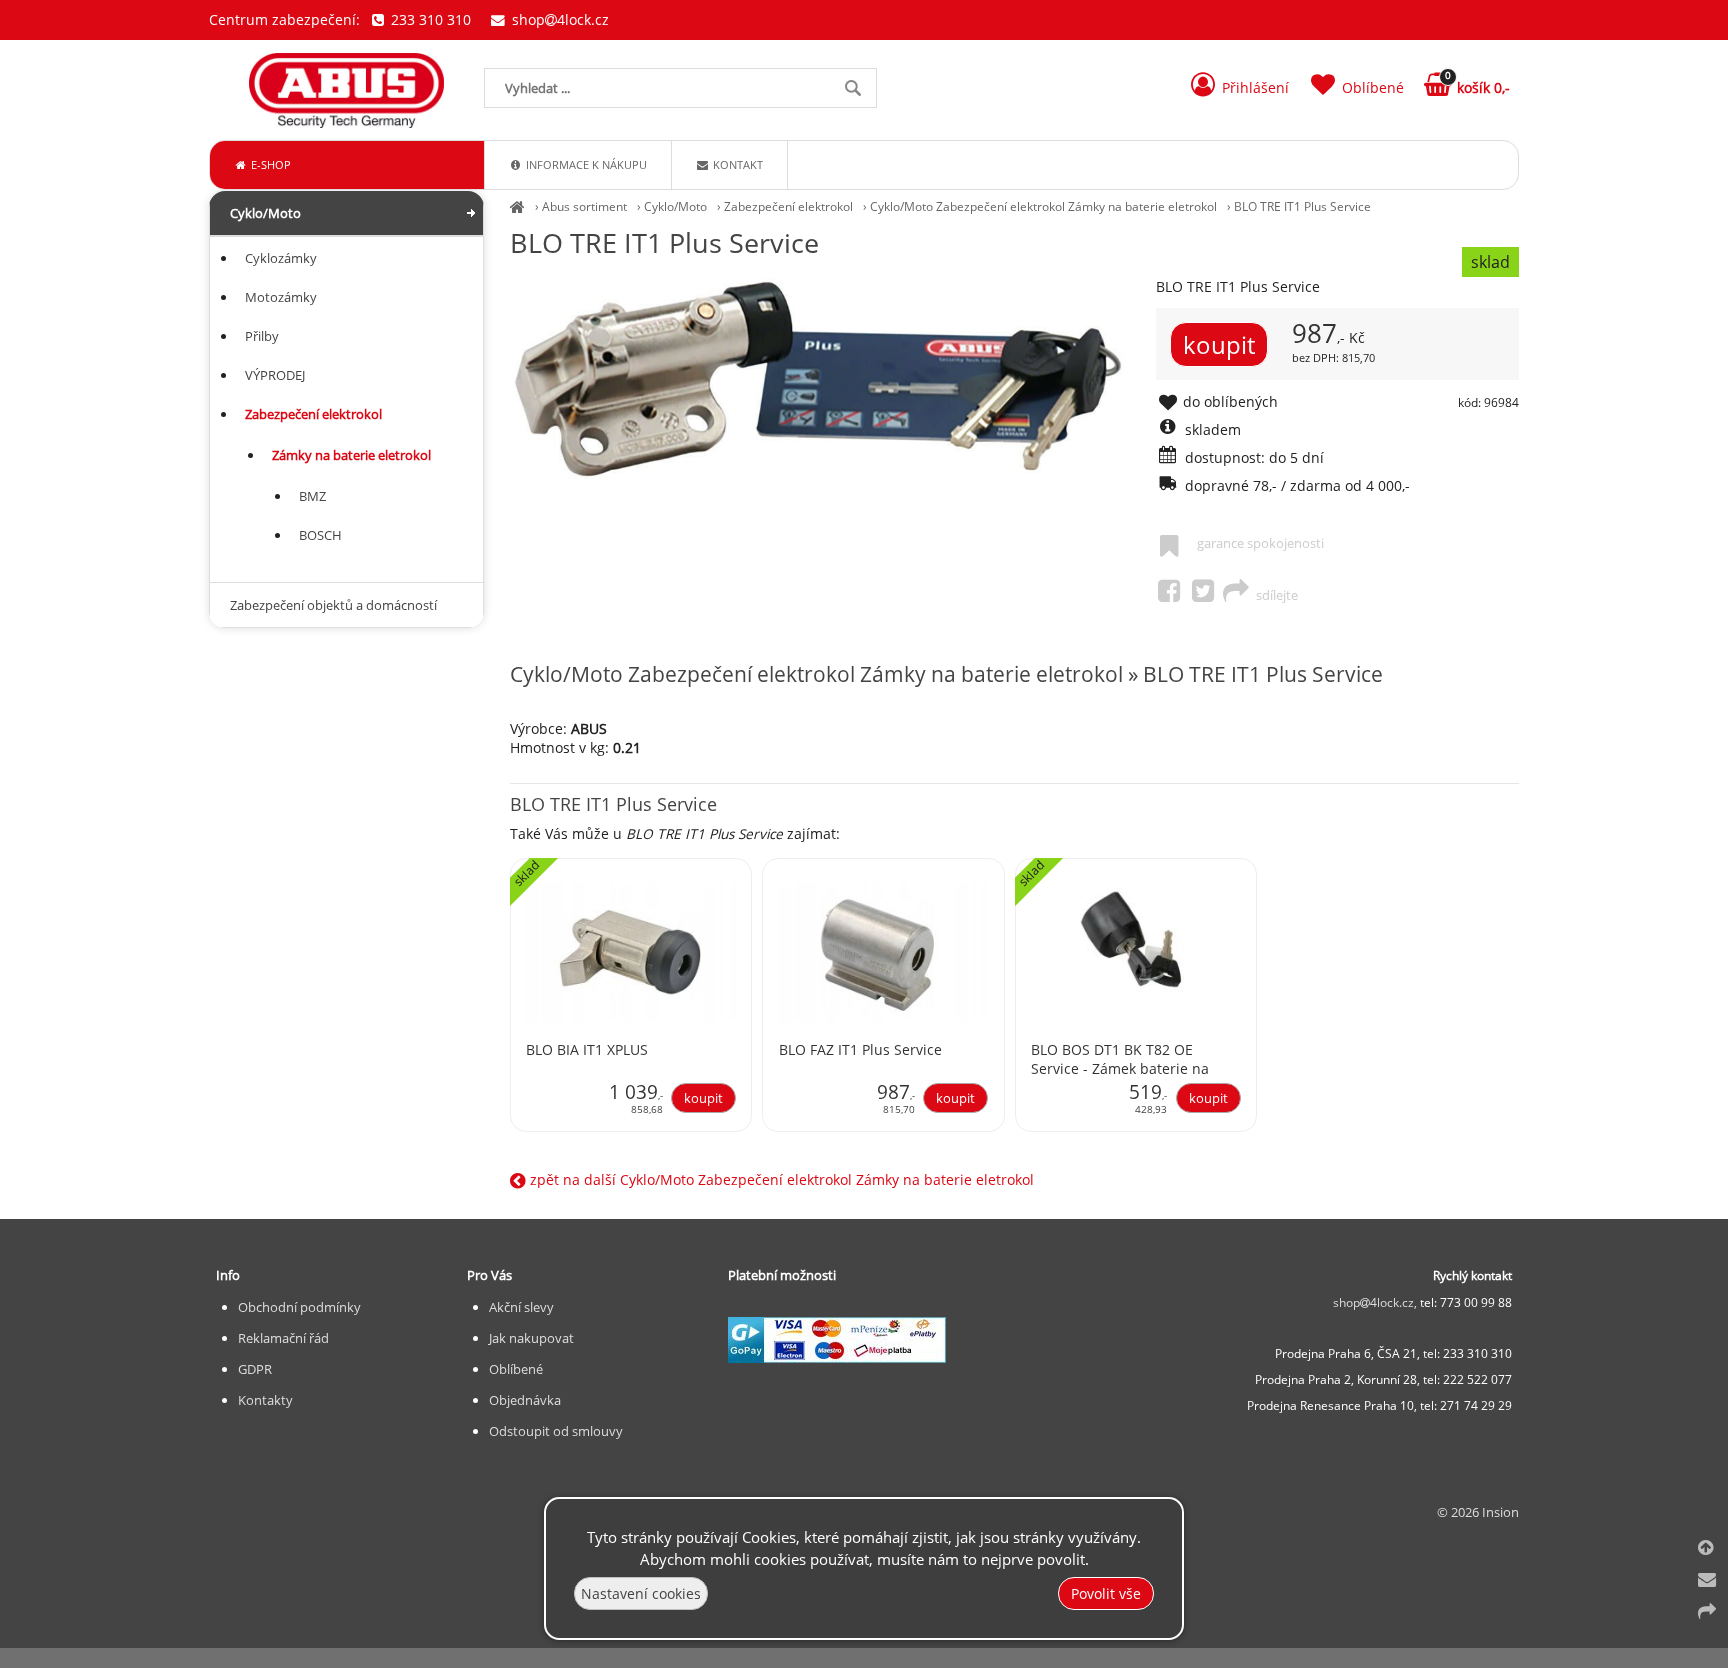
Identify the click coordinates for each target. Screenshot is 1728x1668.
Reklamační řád (283, 1338)
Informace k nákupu (585, 164)
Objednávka (525, 1400)
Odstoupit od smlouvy (556, 1431)
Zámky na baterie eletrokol (351, 455)
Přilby (262, 336)
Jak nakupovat (531, 1338)
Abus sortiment (584, 206)
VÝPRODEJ (275, 375)
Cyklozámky (281, 258)
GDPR (255, 1369)
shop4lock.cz (558, 19)
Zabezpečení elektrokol (788, 206)
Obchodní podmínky (299, 1307)
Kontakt (736, 164)
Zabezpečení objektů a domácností (333, 605)
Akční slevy (521, 1307)
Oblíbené (516, 1369)
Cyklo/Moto (675, 206)
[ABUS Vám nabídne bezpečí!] (517, 206)
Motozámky (281, 297)
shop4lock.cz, (1376, 1302)
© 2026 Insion (1478, 1512)
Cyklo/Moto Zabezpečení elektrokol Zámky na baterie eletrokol (1043, 206)
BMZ (312, 496)
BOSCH (320, 535)
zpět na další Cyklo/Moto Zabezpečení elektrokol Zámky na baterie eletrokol (780, 1179)
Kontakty (265, 1400)
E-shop (269, 164)
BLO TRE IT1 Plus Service (1302, 206)
